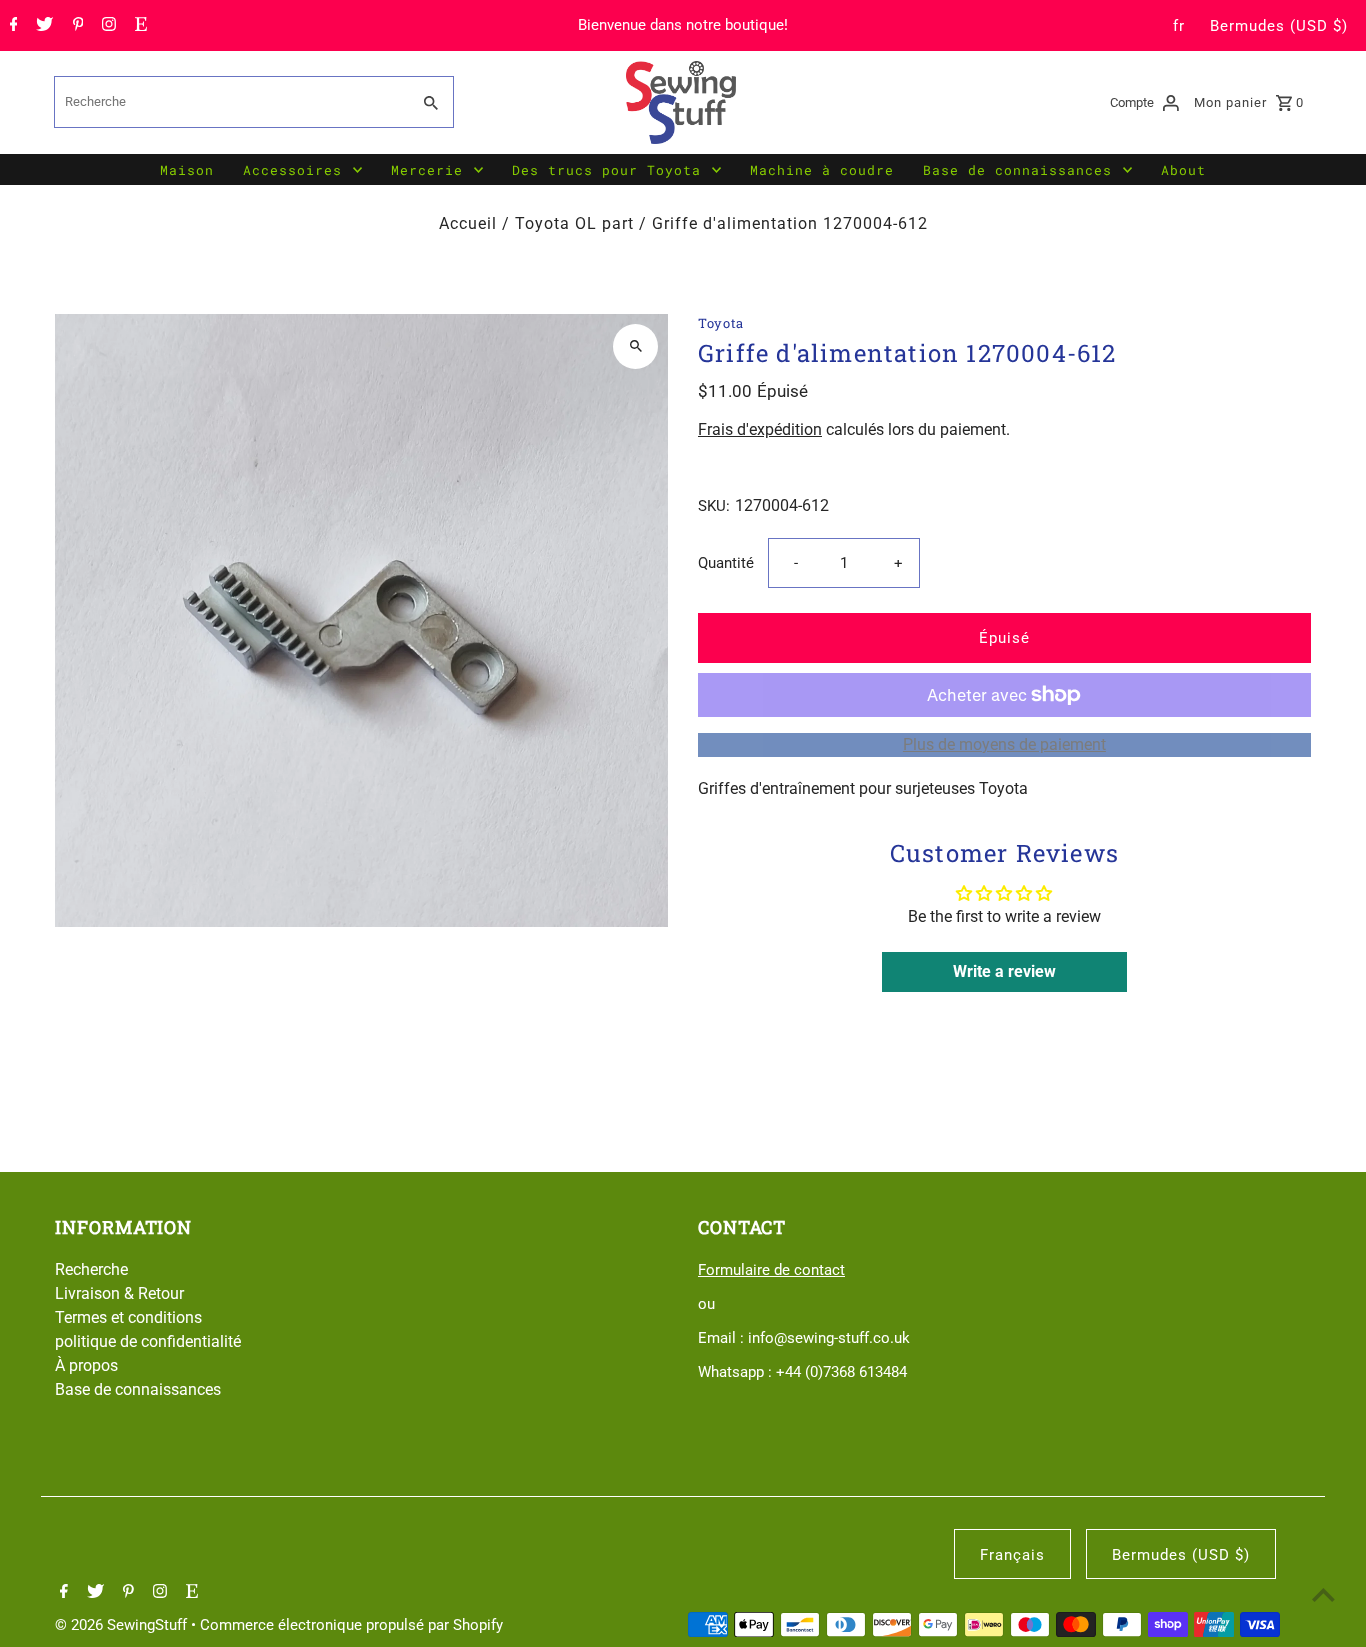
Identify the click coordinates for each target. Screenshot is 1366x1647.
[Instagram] (106, 26)
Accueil (468, 223)
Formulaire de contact (771, 1270)
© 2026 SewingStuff (123, 1625)
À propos (86, 1365)
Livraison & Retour (119, 1293)
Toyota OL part (574, 223)
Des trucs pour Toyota (606, 170)
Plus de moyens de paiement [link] (1004, 744)
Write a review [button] (1004, 971)
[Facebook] (11, 26)
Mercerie (427, 170)
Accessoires (292, 170)
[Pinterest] (76, 26)
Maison (187, 170)
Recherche (91, 1269)
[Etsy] (138, 26)
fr (1179, 26)
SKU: (714, 506)
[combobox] (230, 102)
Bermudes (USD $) (1279, 26)
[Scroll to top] (1323, 1594)
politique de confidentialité (148, 1341)
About (1183, 170)
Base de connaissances (1017, 170)
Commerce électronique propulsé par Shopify (351, 1625)
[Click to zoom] (635, 346)
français (1012, 1555)
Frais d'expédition (760, 429)
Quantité (726, 563)
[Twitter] (42, 26)
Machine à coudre (822, 170)
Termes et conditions (128, 1317)
